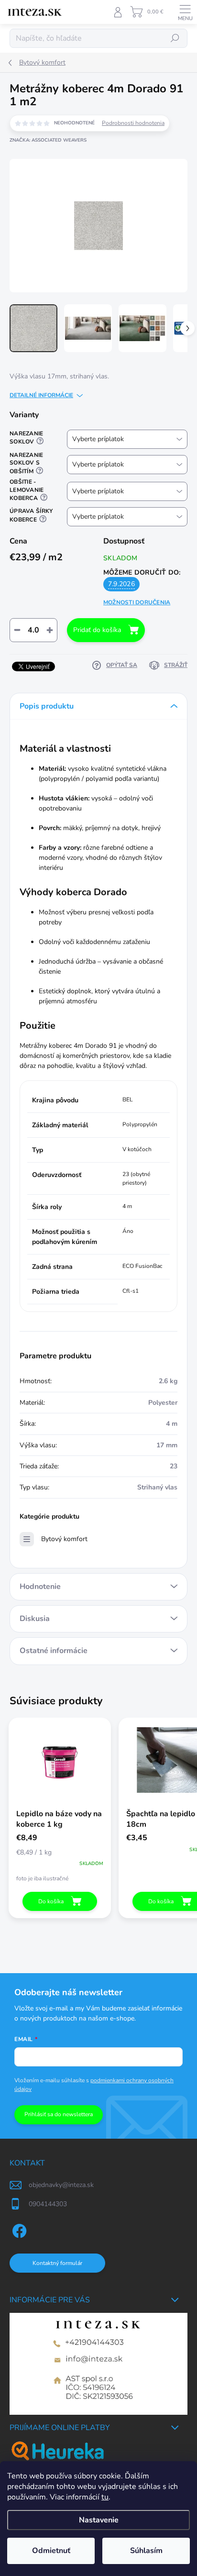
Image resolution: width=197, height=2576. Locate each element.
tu (105, 2497)
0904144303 (48, 2204)
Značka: (48, 140)
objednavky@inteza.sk (61, 2185)
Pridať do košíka (97, 630)
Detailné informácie (41, 395)
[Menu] (185, 12)
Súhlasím (146, 2551)
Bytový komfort (64, 1539)
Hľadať (175, 38)
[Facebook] (18, 2229)
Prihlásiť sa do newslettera (59, 2114)
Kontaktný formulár (57, 2263)
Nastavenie (99, 2520)
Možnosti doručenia (137, 602)
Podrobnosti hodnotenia (133, 123)
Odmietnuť (51, 2551)
